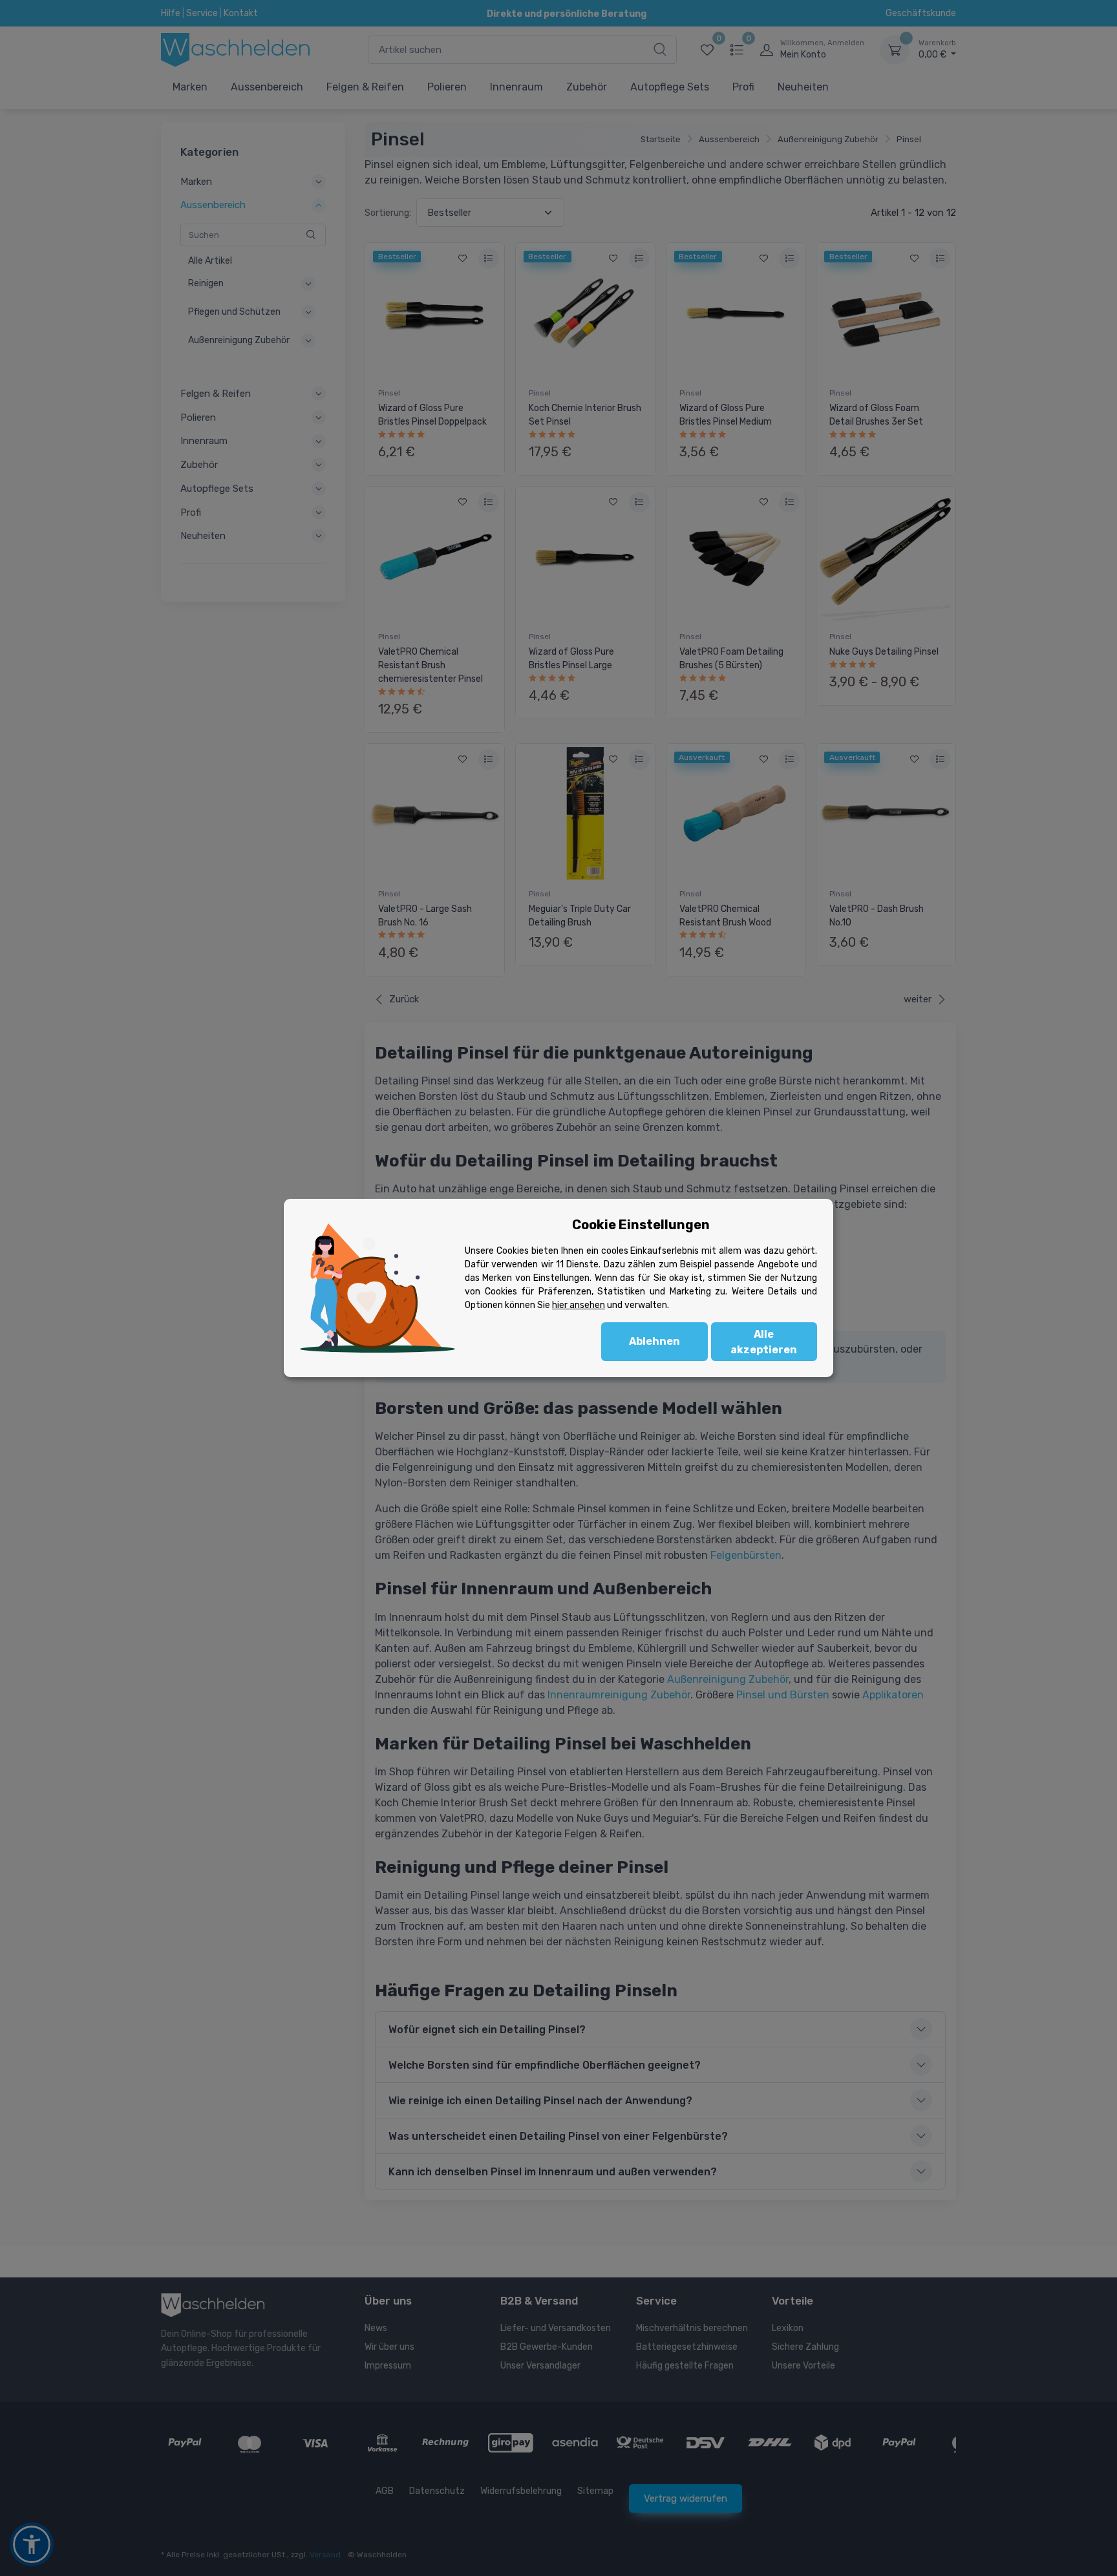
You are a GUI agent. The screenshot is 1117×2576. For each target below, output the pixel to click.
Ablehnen (654, 1341)
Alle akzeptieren (764, 1342)
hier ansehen (579, 1305)
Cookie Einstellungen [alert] (641, 1225)
